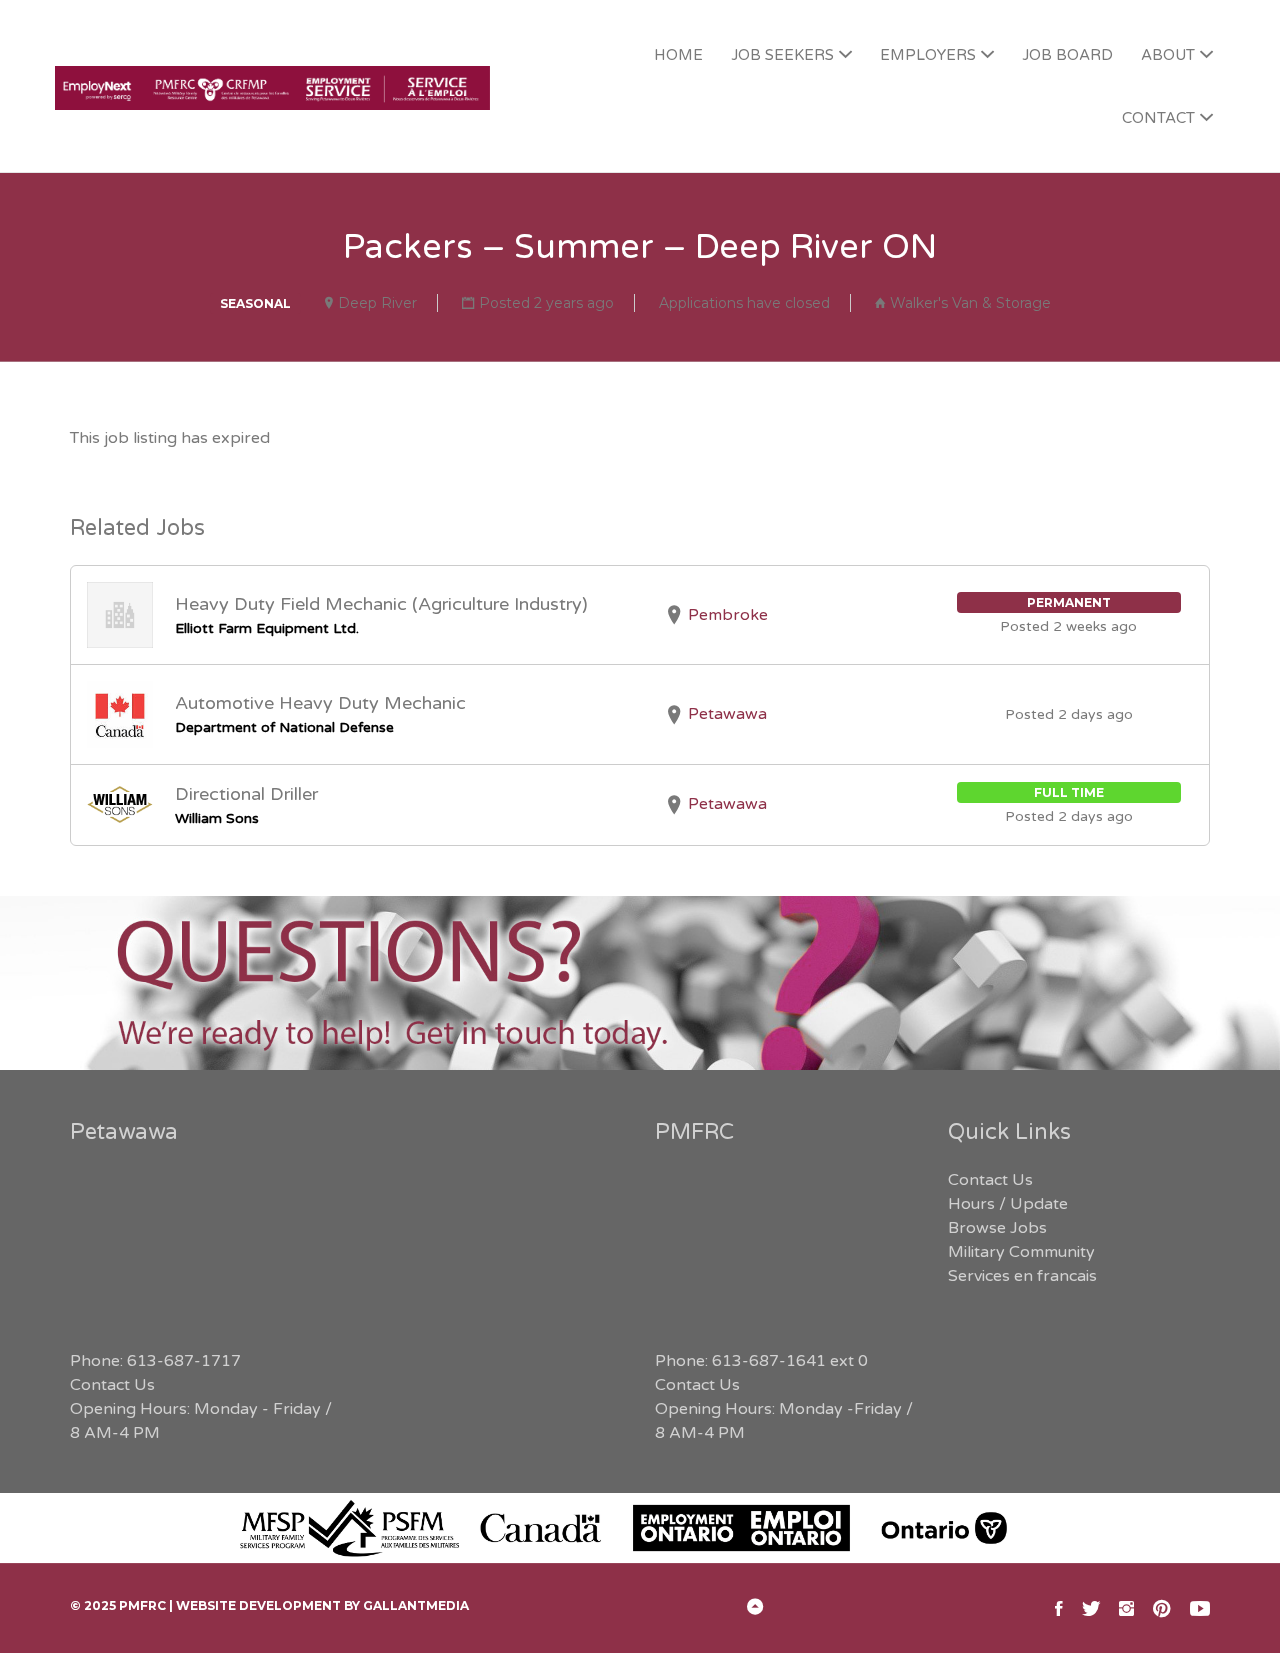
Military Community (1021, 1252)
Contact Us (112, 1385)
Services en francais (1022, 1276)
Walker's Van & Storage (970, 303)
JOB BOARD (1067, 55)
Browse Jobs (997, 1228)
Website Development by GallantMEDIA (322, 1605)
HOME (678, 55)
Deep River (377, 303)
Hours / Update (1008, 1204)
